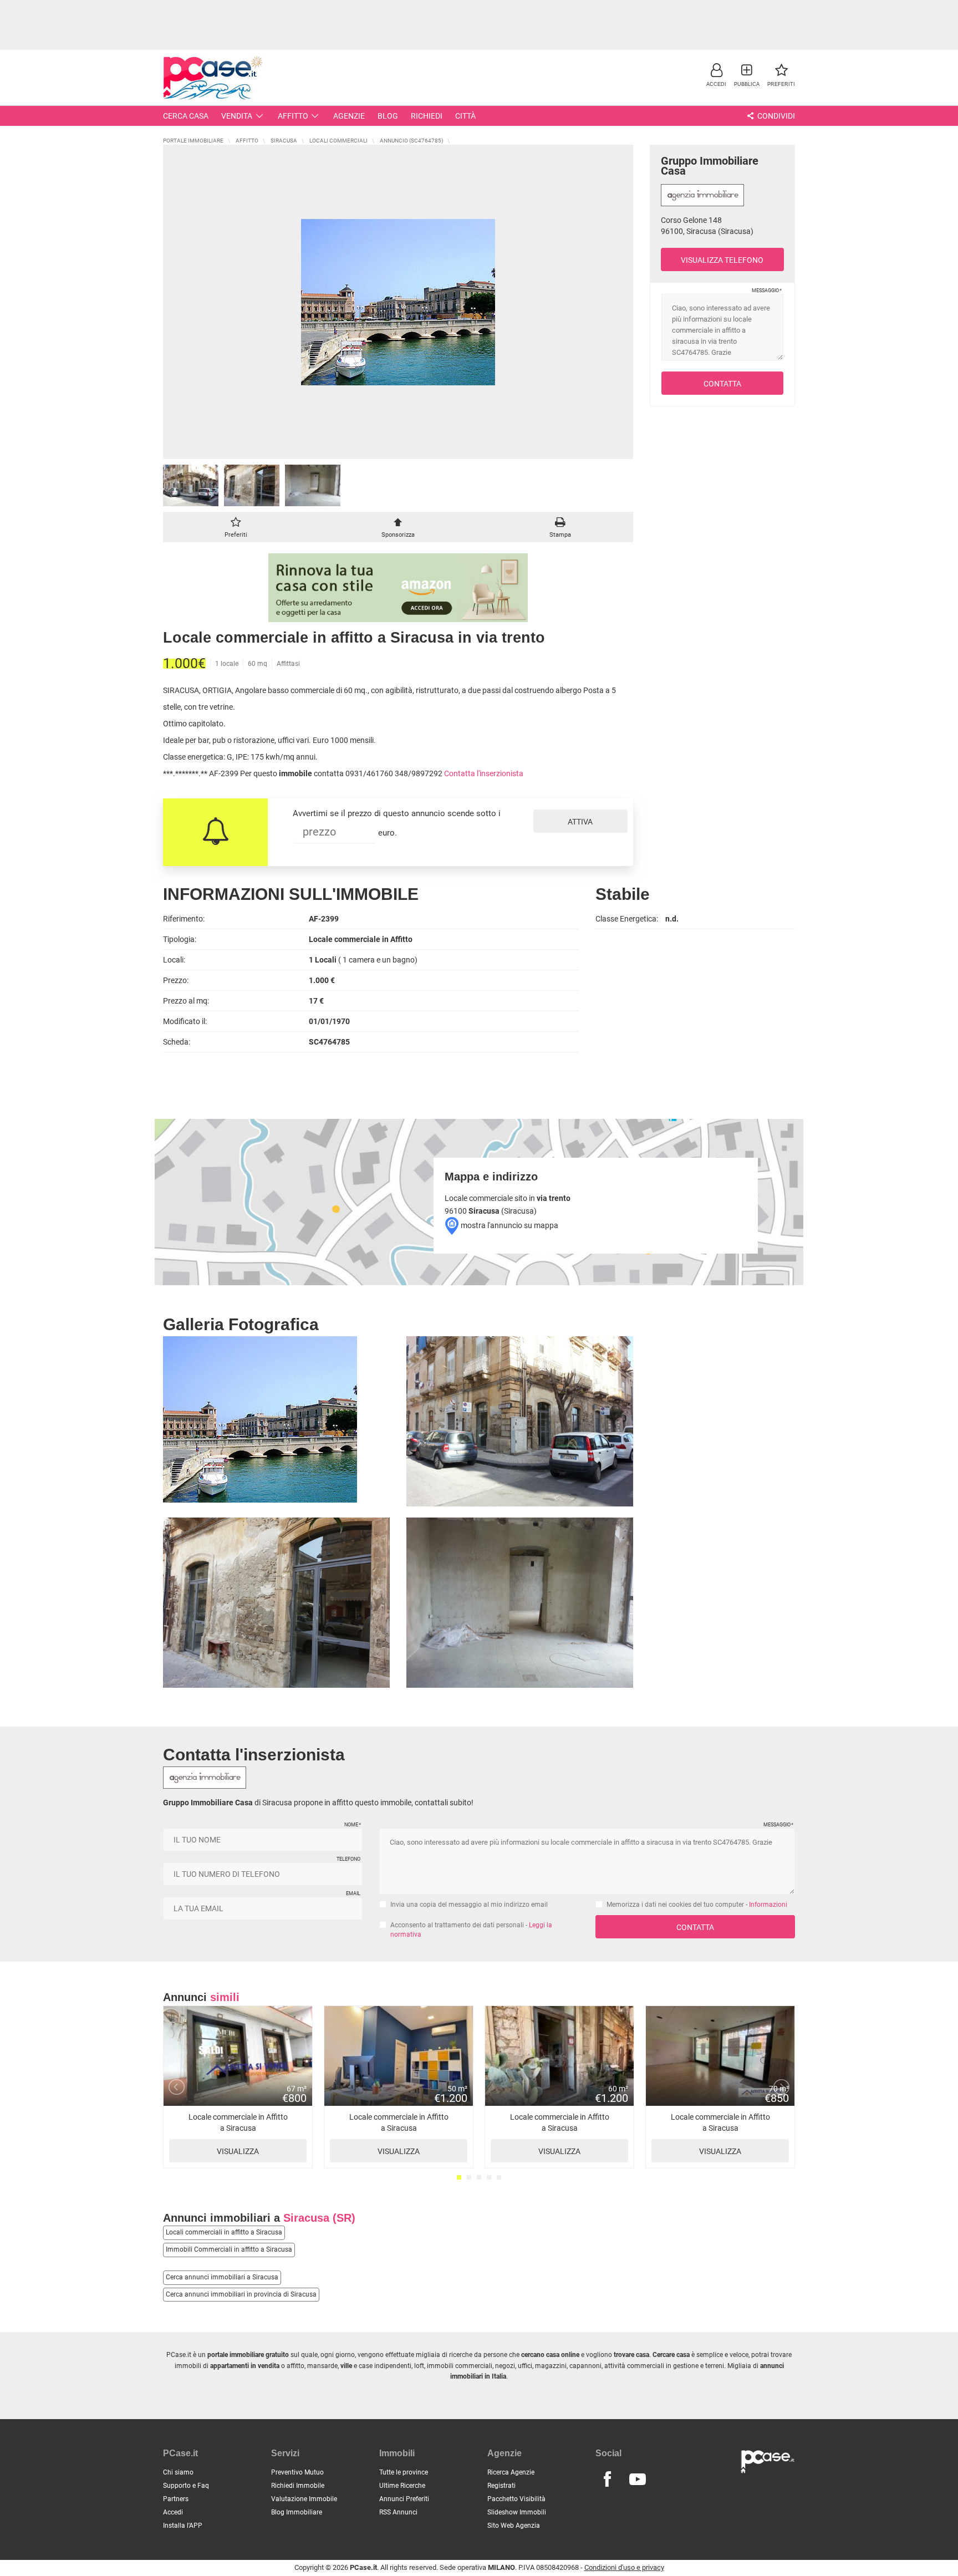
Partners (176, 2499)
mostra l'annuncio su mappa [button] (509, 1225)
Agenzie (349, 116)
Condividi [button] (775, 116)
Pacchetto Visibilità (516, 2499)
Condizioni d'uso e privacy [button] (624, 2567)
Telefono (348, 1859)
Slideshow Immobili (517, 2512)
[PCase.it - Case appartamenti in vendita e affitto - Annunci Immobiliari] (213, 76)
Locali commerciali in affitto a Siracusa (224, 2232)
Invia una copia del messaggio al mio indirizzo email (469, 1905)
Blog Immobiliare (297, 2512)
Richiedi (427, 116)
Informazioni (768, 1905)
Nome (352, 1825)
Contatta (722, 384)
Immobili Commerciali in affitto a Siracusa (229, 2249)
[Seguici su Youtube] (638, 2480)
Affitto (293, 116)
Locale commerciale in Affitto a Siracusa (238, 2134)
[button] (716, 75)
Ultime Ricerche (402, 2486)
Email (353, 1893)
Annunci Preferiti (404, 2499)
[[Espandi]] (398, 302)
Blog (388, 116)
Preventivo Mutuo (297, 2472)
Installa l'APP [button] (183, 2526)
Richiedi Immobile (298, 2486)
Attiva (580, 822)
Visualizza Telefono (722, 260)
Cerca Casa (186, 116)
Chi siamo (178, 2472)
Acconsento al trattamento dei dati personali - (471, 1930)
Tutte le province (404, 2472)
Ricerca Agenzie (511, 2472)
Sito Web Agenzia (514, 2526)
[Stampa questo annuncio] (560, 524)
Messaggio (766, 291)
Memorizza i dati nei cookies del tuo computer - (697, 1905)
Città (465, 116)
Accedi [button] (173, 2512)
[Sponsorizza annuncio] (398, 524)
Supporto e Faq (186, 2486)
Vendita (237, 116)
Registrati (501, 2486)
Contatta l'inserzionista (484, 773)
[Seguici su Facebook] (607, 2480)
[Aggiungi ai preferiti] (236, 524)
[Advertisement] (479, 25)
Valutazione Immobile (304, 2499)
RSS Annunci (398, 2512)
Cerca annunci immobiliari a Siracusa (222, 2277)
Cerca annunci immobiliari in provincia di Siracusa (241, 2294)
